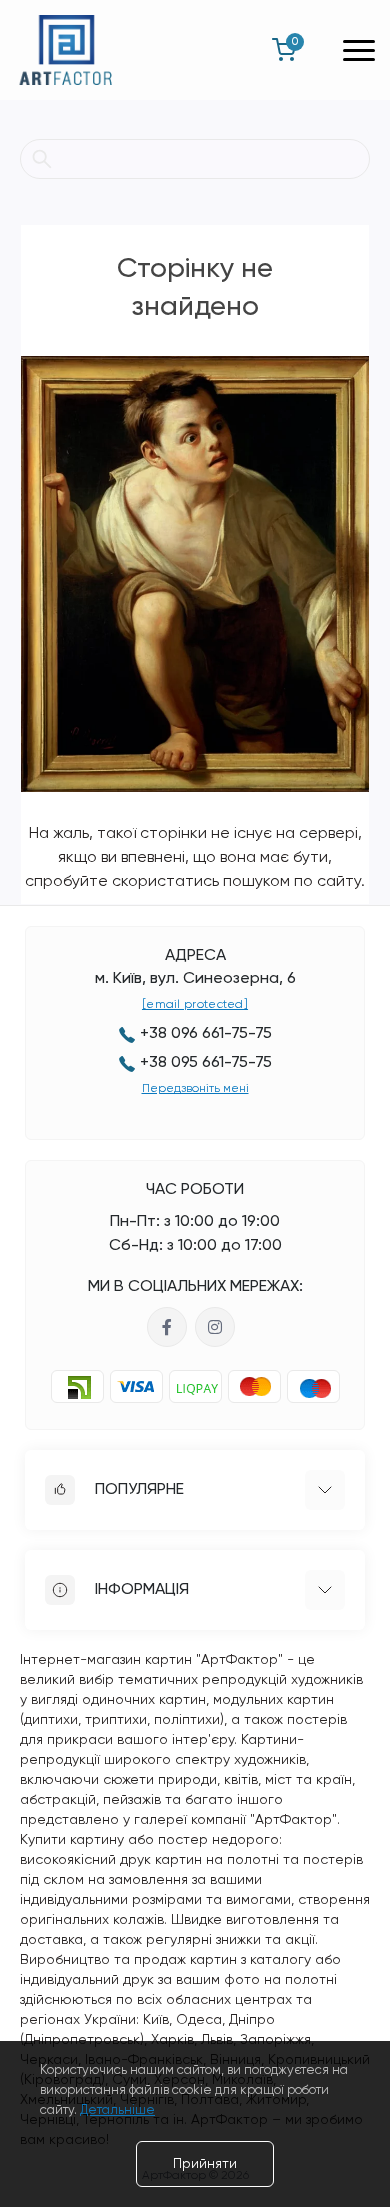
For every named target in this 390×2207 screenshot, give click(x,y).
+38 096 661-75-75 (206, 1034)
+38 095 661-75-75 (206, 1063)
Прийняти (205, 2164)
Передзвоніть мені (195, 1089)
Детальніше (117, 2110)
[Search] (42, 159)
